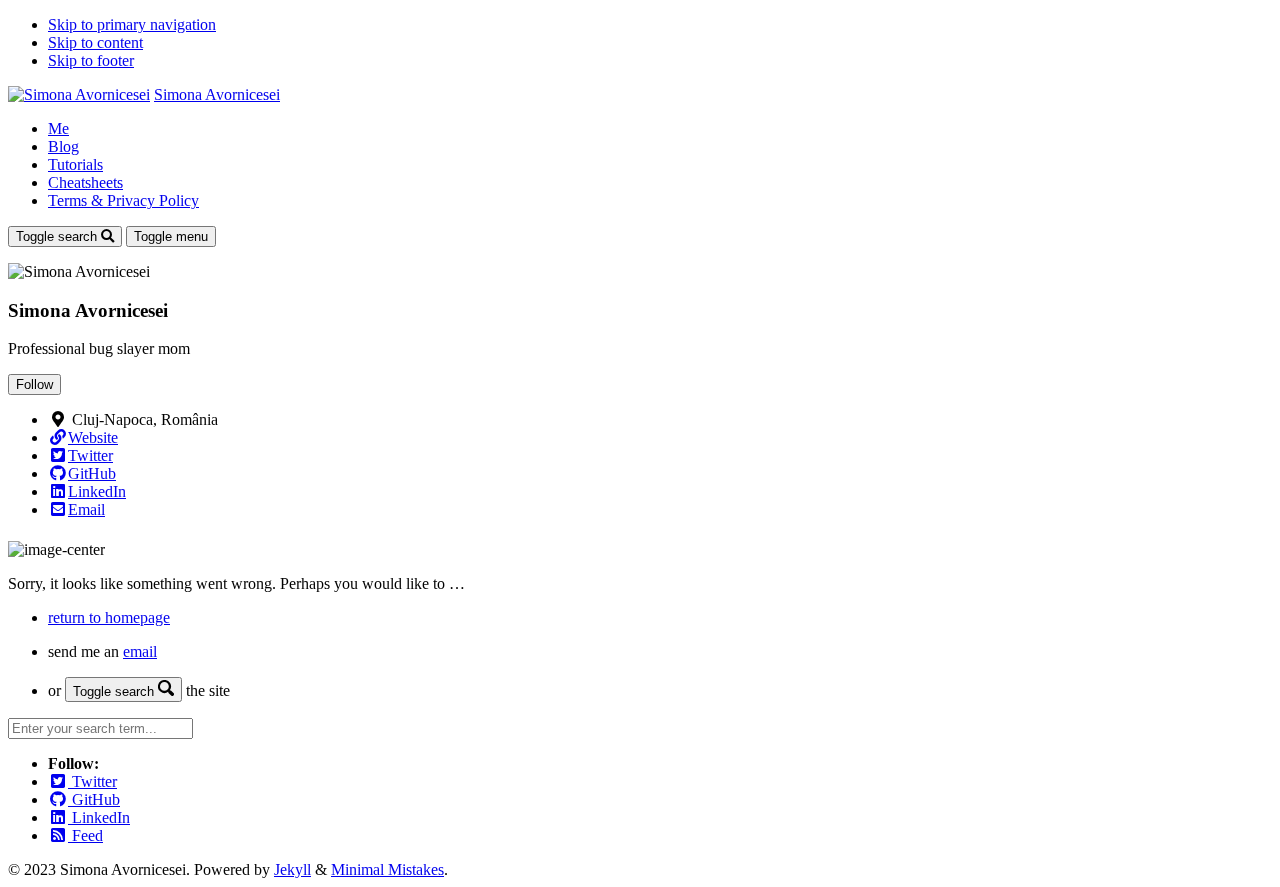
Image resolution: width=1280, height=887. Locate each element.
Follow (34, 384)
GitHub (94, 799)
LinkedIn (99, 817)
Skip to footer (91, 60)
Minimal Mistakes (387, 869)
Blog (63, 146)
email (140, 651)
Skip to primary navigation (132, 24)
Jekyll (292, 869)
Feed (85, 835)
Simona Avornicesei (217, 94)
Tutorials (75, 164)
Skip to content (95, 42)
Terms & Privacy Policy (123, 200)
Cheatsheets (85, 182)
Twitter (92, 781)
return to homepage (109, 617)
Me (58, 128)
